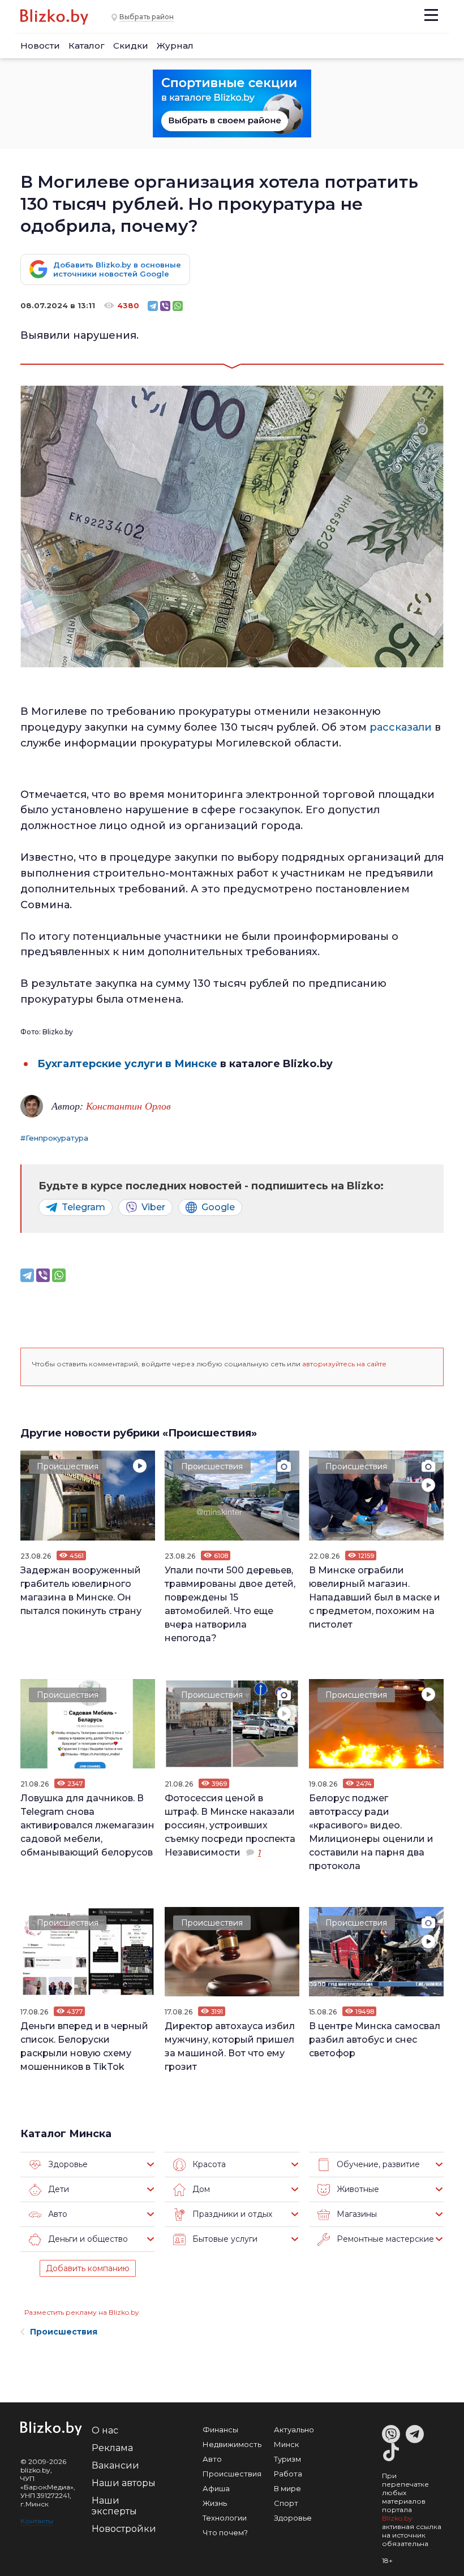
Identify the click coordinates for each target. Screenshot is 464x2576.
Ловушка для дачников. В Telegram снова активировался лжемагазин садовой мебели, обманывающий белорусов (87, 1825)
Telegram (83, 1207)
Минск (286, 2444)
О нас (105, 2430)
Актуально (294, 2430)
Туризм (287, 2459)
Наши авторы (124, 2483)
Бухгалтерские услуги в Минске (127, 1064)
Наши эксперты (114, 2506)
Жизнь (215, 2503)
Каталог (87, 46)
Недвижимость (232, 2444)
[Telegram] (153, 306)
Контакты (37, 2521)
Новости (40, 46)
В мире (287, 2488)
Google (218, 1207)
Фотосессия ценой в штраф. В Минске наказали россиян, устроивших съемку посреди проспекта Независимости (230, 1825)
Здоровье (293, 2518)
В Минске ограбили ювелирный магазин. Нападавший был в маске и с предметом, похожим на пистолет (375, 1597)
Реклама (112, 2448)
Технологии (225, 2518)
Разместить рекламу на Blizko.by (82, 2312)
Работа (288, 2474)
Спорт (286, 2503)
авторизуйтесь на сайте (344, 1364)
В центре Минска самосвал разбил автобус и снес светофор (375, 2040)
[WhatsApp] (178, 306)
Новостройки (124, 2529)
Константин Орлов (128, 1106)
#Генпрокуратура (54, 1138)
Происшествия (68, 1466)
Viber (153, 1207)
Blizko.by (397, 2518)
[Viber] (165, 306)
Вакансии (115, 2465)
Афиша (216, 2488)
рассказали (402, 727)
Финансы (220, 2430)
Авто (212, 2459)
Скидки (131, 46)
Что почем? (225, 2532)
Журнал (175, 46)
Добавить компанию (88, 2268)
